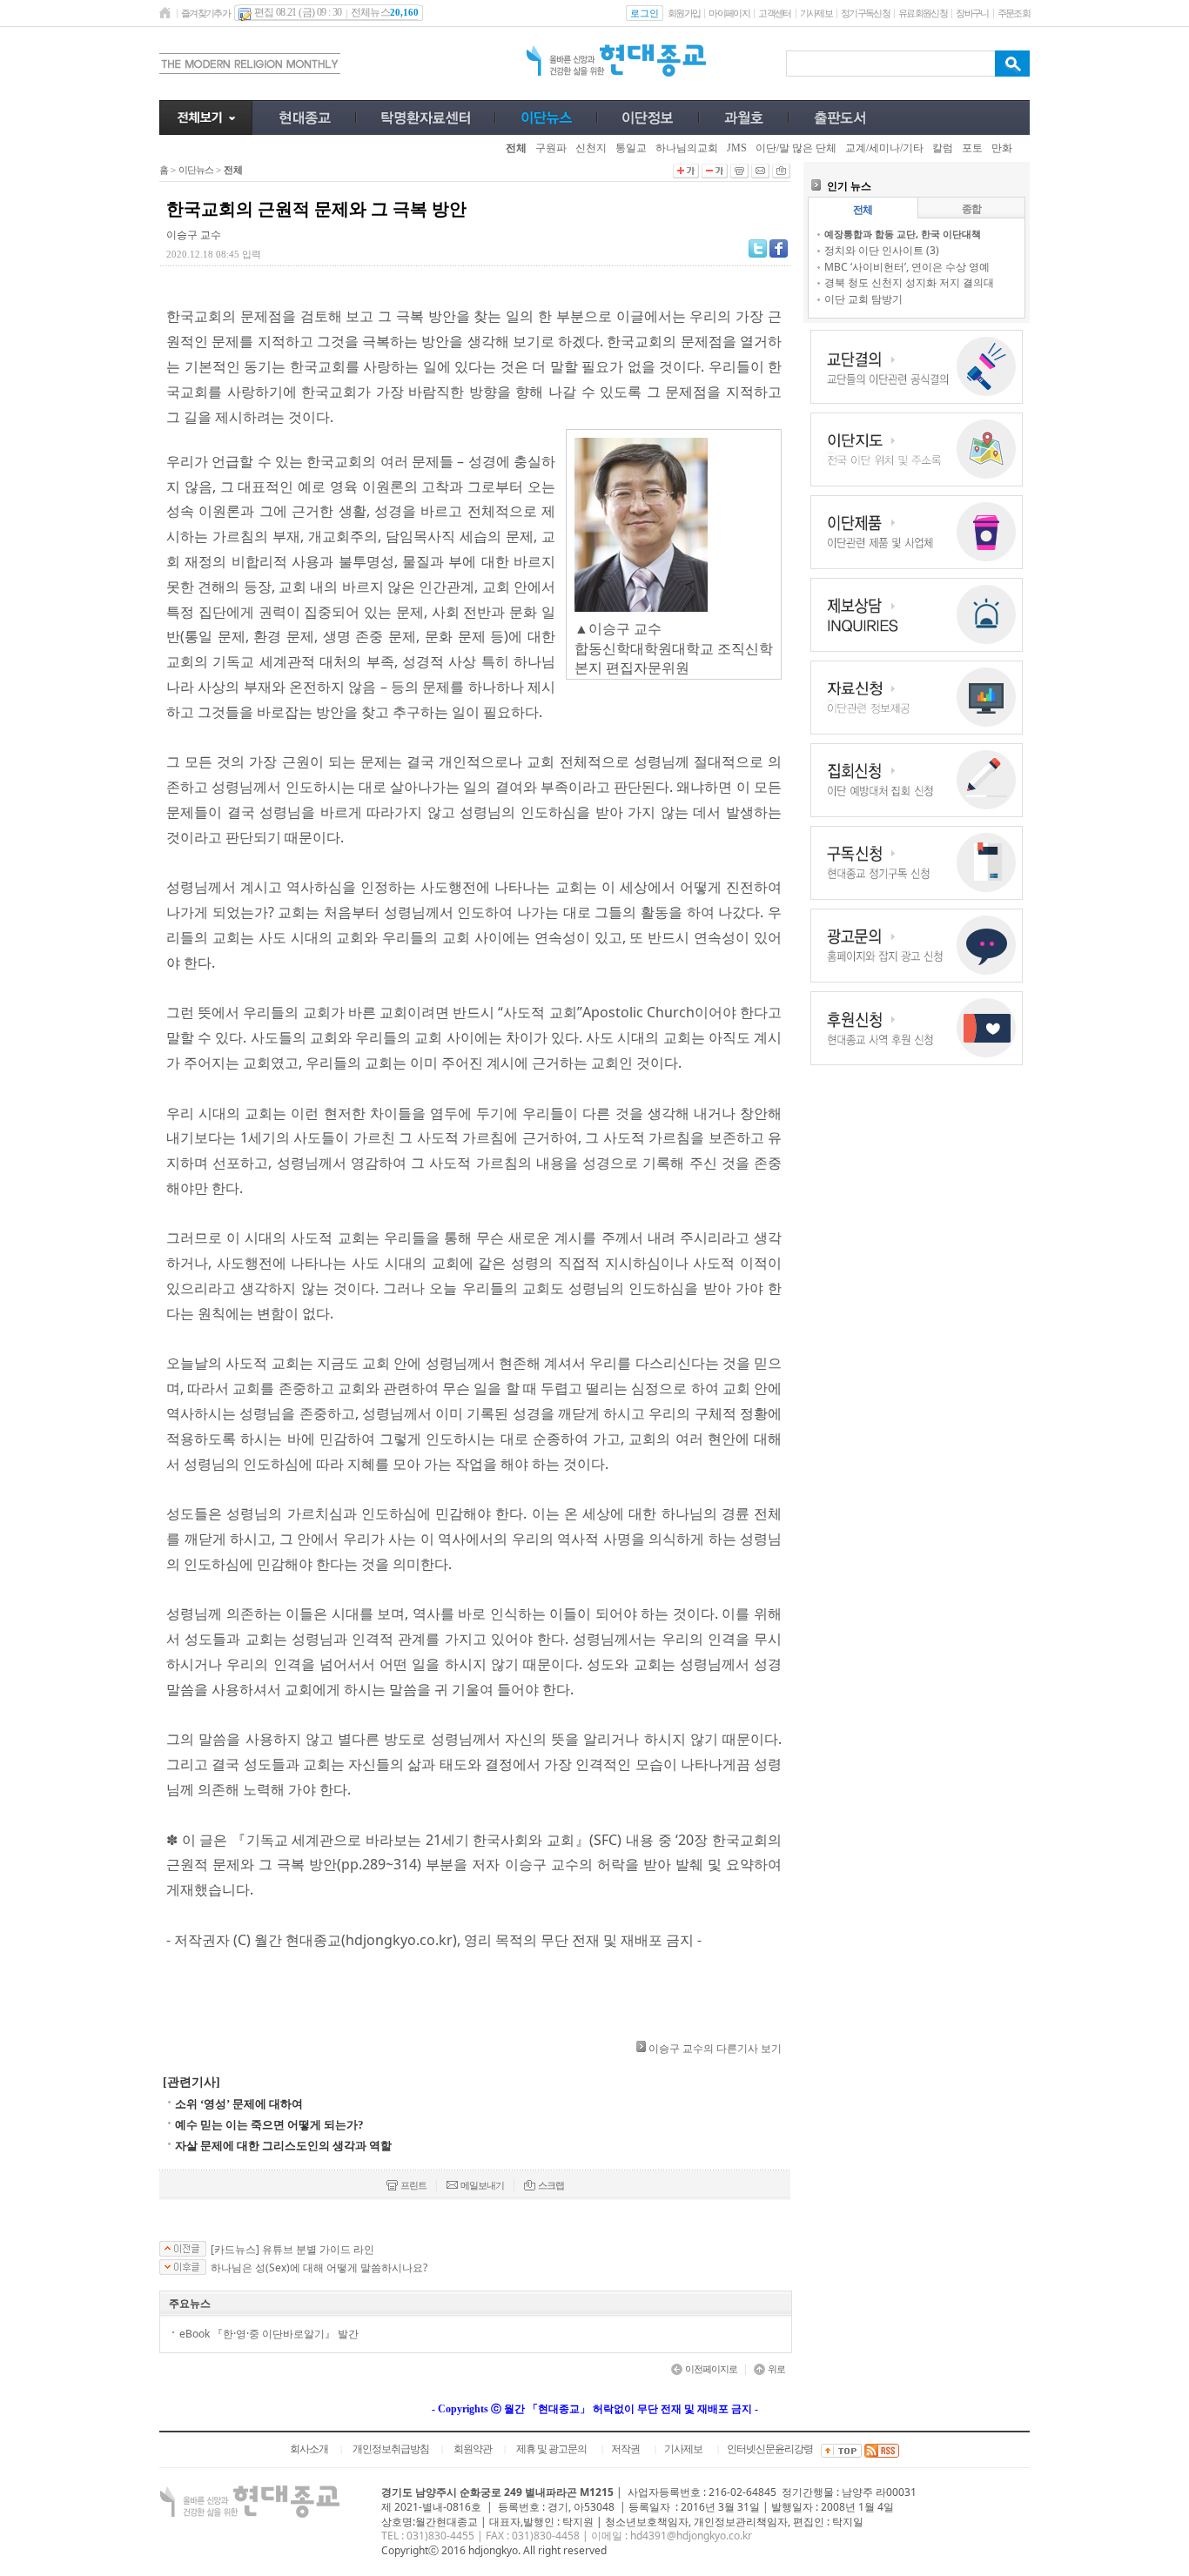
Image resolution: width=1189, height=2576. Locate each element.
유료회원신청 (923, 13)
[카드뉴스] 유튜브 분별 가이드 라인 (292, 2250)
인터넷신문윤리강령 (770, 2449)
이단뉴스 (196, 170)
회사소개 (309, 2449)
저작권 (625, 2449)
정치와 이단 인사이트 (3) (882, 250)
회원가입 (684, 13)
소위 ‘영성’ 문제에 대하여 (239, 2104)
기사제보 (816, 13)
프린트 (413, 2185)
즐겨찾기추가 (205, 13)
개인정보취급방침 (391, 2449)
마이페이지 (729, 13)
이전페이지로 (711, 2369)
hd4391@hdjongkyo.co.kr (691, 2536)
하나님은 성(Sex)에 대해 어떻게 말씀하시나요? (319, 2268)
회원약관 (473, 2449)
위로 (776, 2369)
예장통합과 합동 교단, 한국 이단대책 (903, 234)
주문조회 (1014, 13)
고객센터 (774, 13)
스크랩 (551, 2185)
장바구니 (972, 13)
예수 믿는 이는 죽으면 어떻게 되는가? (269, 2125)
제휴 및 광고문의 (551, 2449)
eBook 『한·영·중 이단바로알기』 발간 (269, 2334)
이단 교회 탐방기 (863, 299)
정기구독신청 (865, 13)
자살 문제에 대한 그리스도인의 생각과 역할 (283, 2146)
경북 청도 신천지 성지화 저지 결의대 (909, 282)
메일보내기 (482, 2185)
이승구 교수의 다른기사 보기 (715, 2048)
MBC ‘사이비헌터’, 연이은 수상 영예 (907, 267)
